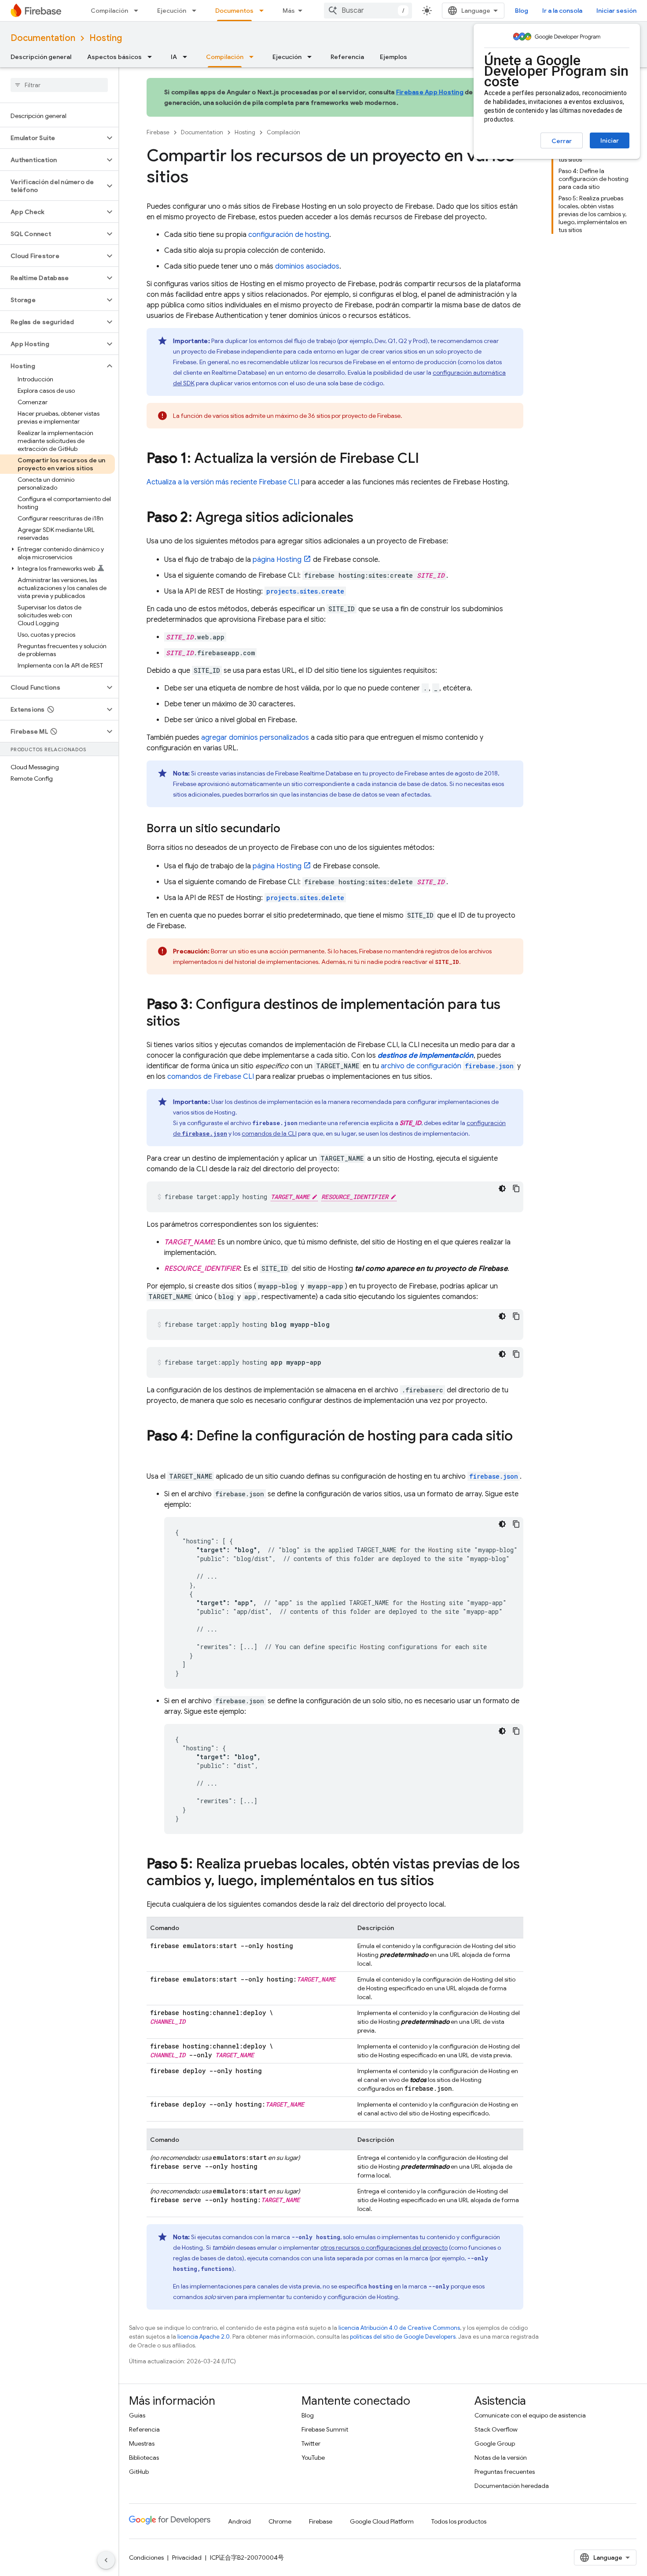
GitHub (139, 2472)
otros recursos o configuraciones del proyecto (384, 2248)
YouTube (313, 2458)
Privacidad (187, 2558)
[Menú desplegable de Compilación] (139, 11)
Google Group (495, 2443)
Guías (137, 2415)
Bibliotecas (144, 2458)
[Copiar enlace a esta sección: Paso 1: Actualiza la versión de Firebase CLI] (428, 459)
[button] (52, 138)
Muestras (142, 2443)
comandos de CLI (211, 1077)
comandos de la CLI (269, 1133)
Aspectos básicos (114, 57)
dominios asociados (307, 266)
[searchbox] (59, 85)
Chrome (280, 2521)
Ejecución (172, 11)
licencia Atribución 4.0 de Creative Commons (399, 2328)
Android (239, 2521)
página (277, 560)
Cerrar (562, 141)
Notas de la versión (501, 2458)
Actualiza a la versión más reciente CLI (223, 482)
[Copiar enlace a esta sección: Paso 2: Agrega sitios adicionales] (362, 518)
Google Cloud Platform (382, 2521)
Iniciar (610, 140)
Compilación (109, 11)
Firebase (158, 132)
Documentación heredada (512, 2486)
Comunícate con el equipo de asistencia (530, 2415)
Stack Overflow (496, 2429)
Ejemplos (393, 57)
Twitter (311, 2443)
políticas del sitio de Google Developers (403, 2337)
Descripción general (41, 57)
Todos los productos (459, 2521)
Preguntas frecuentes (505, 2472)
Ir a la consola (562, 11)
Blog (522, 11)
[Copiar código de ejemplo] (516, 1188)
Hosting (106, 38)
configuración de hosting (289, 235)
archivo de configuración (447, 1066)
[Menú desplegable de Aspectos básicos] (152, 57)
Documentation (43, 38)
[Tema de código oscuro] (502, 1188)
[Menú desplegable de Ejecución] (197, 11)
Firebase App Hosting (430, 92)
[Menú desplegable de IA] (187, 57)
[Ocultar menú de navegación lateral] (106, 2560)
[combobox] (368, 11)
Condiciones (146, 2558)
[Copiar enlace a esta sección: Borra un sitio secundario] (289, 829)
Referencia (347, 57)
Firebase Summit (325, 2429)
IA (174, 57)
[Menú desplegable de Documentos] (264, 11)
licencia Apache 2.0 (204, 2337)
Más (289, 11)
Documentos (234, 11)
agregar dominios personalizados (255, 738)
